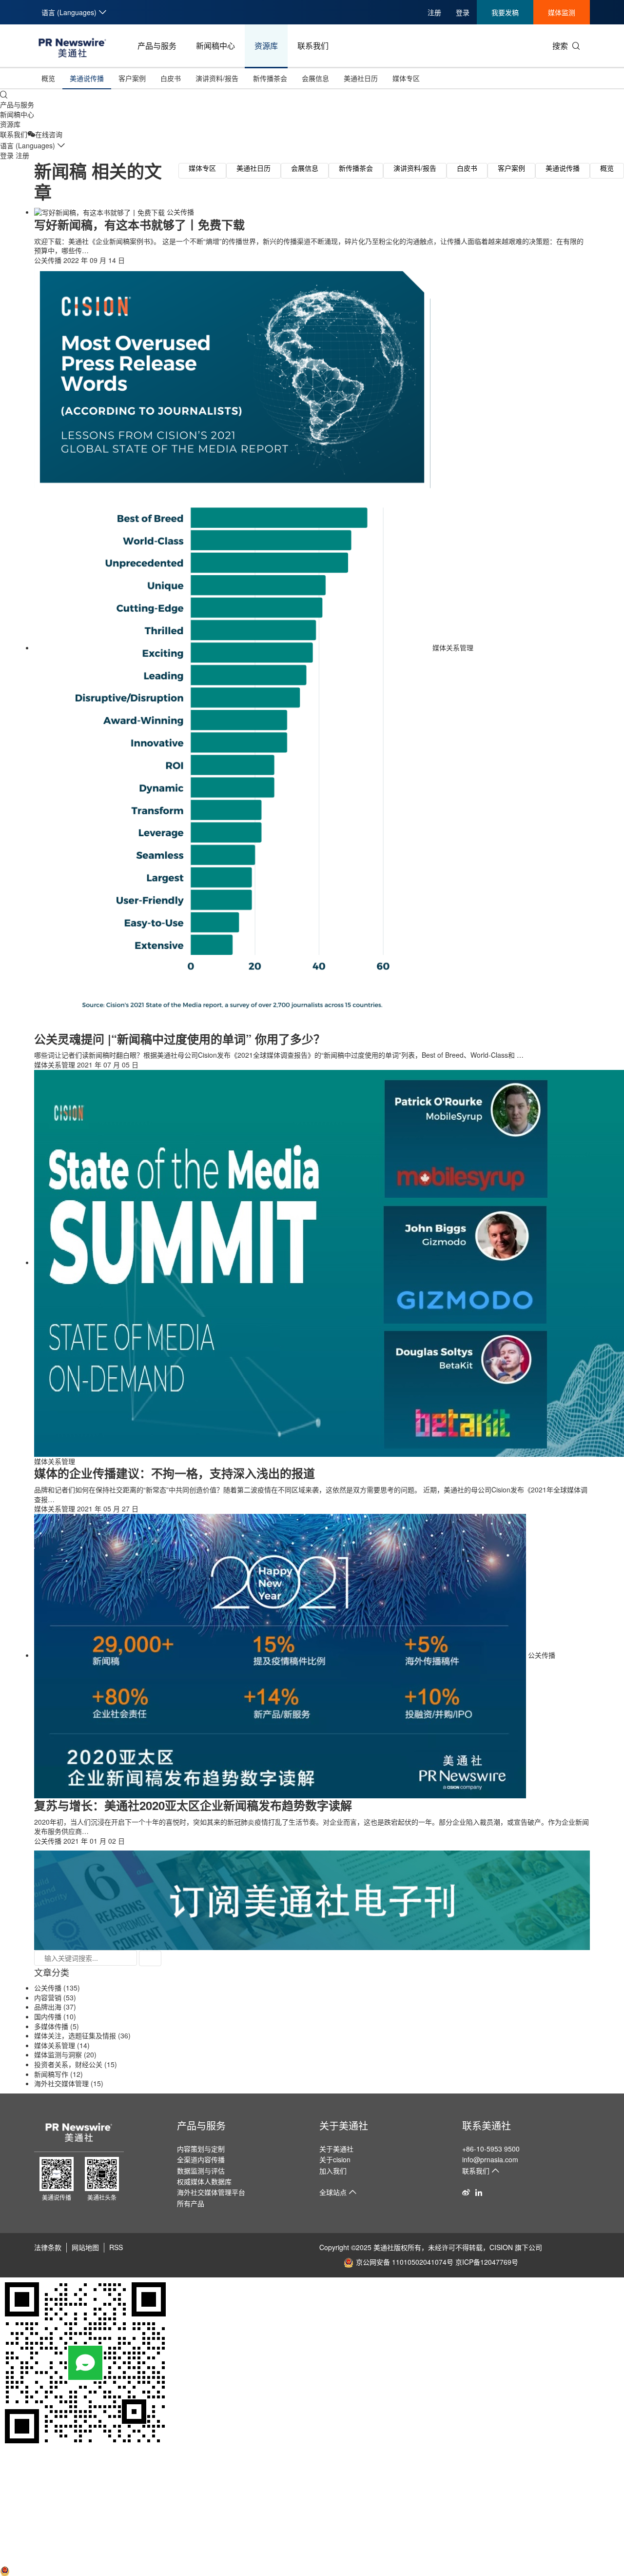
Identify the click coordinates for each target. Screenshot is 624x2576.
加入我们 (333, 2171)
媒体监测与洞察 (58, 2054)
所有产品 (191, 2203)
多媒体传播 (51, 2026)
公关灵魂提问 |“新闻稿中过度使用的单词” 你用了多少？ (180, 1039)
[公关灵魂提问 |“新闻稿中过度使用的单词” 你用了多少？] (233, 647)
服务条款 (14, 2522)
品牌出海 (48, 2007)
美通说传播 (87, 78)
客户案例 (132, 78)
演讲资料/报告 (217, 78)
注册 (434, 12)
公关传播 (180, 212)
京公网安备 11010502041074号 (405, 2262)
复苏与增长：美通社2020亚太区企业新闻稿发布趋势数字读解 (193, 1805)
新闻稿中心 (215, 46)
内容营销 (48, 1997)
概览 (48, 78)
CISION (501, 2247)
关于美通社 (344, 2125)
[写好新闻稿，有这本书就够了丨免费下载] (100, 212)
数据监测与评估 (201, 2171)
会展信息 (315, 78)
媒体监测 (562, 12)
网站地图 (85, 2247)
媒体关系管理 (453, 647)
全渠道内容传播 (201, 2159)
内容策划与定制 (201, 2149)
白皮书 (171, 78)
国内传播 (48, 2016)
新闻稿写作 (51, 2074)
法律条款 (48, 2247)
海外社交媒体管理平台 (211, 2192)
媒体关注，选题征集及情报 (75, 2035)
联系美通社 (487, 2125)
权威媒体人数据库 (204, 2181)
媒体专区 (406, 78)
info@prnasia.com (490, 2159)
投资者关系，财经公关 (68, 2064)
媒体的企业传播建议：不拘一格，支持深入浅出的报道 (175, 1473)
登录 (463, 12)
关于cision (335, 2159)
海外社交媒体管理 (61, 2083)
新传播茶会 (270, 78)
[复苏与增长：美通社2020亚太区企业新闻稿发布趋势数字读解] (281, 1655)
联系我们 (313, 46)
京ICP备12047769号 (487, 2262)
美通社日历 (361, 78)
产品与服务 (157, 46)
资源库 (266, 46)
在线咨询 (49, 134)
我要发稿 (505, 12)
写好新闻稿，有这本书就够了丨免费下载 (139, 224)
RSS (116, 2247)
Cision (10, 2560)
